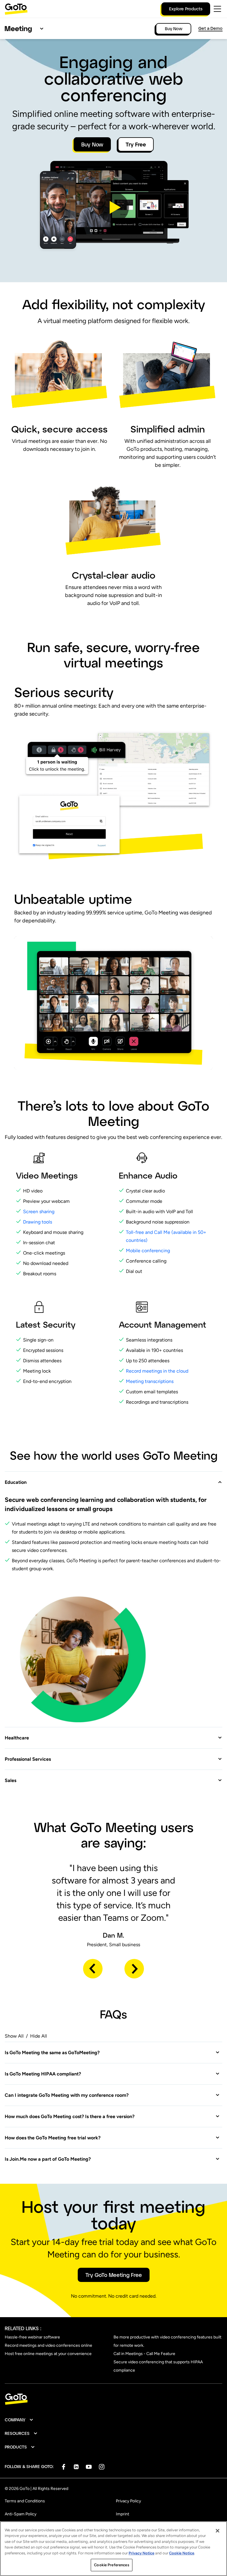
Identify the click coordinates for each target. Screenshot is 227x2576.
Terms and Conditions (25, 2501)
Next (134, 1969)
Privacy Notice (141, 2553)
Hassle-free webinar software (32, 2337)
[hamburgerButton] (217, 9)
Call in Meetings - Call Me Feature (144, 2354)
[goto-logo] (113, 2399)
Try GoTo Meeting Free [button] (114, 2275)
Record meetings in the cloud (158, 1371)
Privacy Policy (128, 2501)
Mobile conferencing (148, 1251)
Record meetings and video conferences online (48, 2345)
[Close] (218, 2531)
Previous (93, 1969)
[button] (113, 207)
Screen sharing (39, 1212)
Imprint (123, 2514)
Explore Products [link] (186, 9)
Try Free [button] (136, 144)
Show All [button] (14, 2036)
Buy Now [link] (174, 29)
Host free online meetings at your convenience (48, 2354)
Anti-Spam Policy (21, 2514)
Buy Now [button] (92, 144)
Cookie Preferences (111, 2565)
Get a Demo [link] (210, 28)
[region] (113, 2549)
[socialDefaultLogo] (63, 2467)
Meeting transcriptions (150, 1381)
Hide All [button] (39, 2036)
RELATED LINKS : (23, 2328)
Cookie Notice (182, 2553)
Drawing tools (38, 1222)
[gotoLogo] (16, 9)
